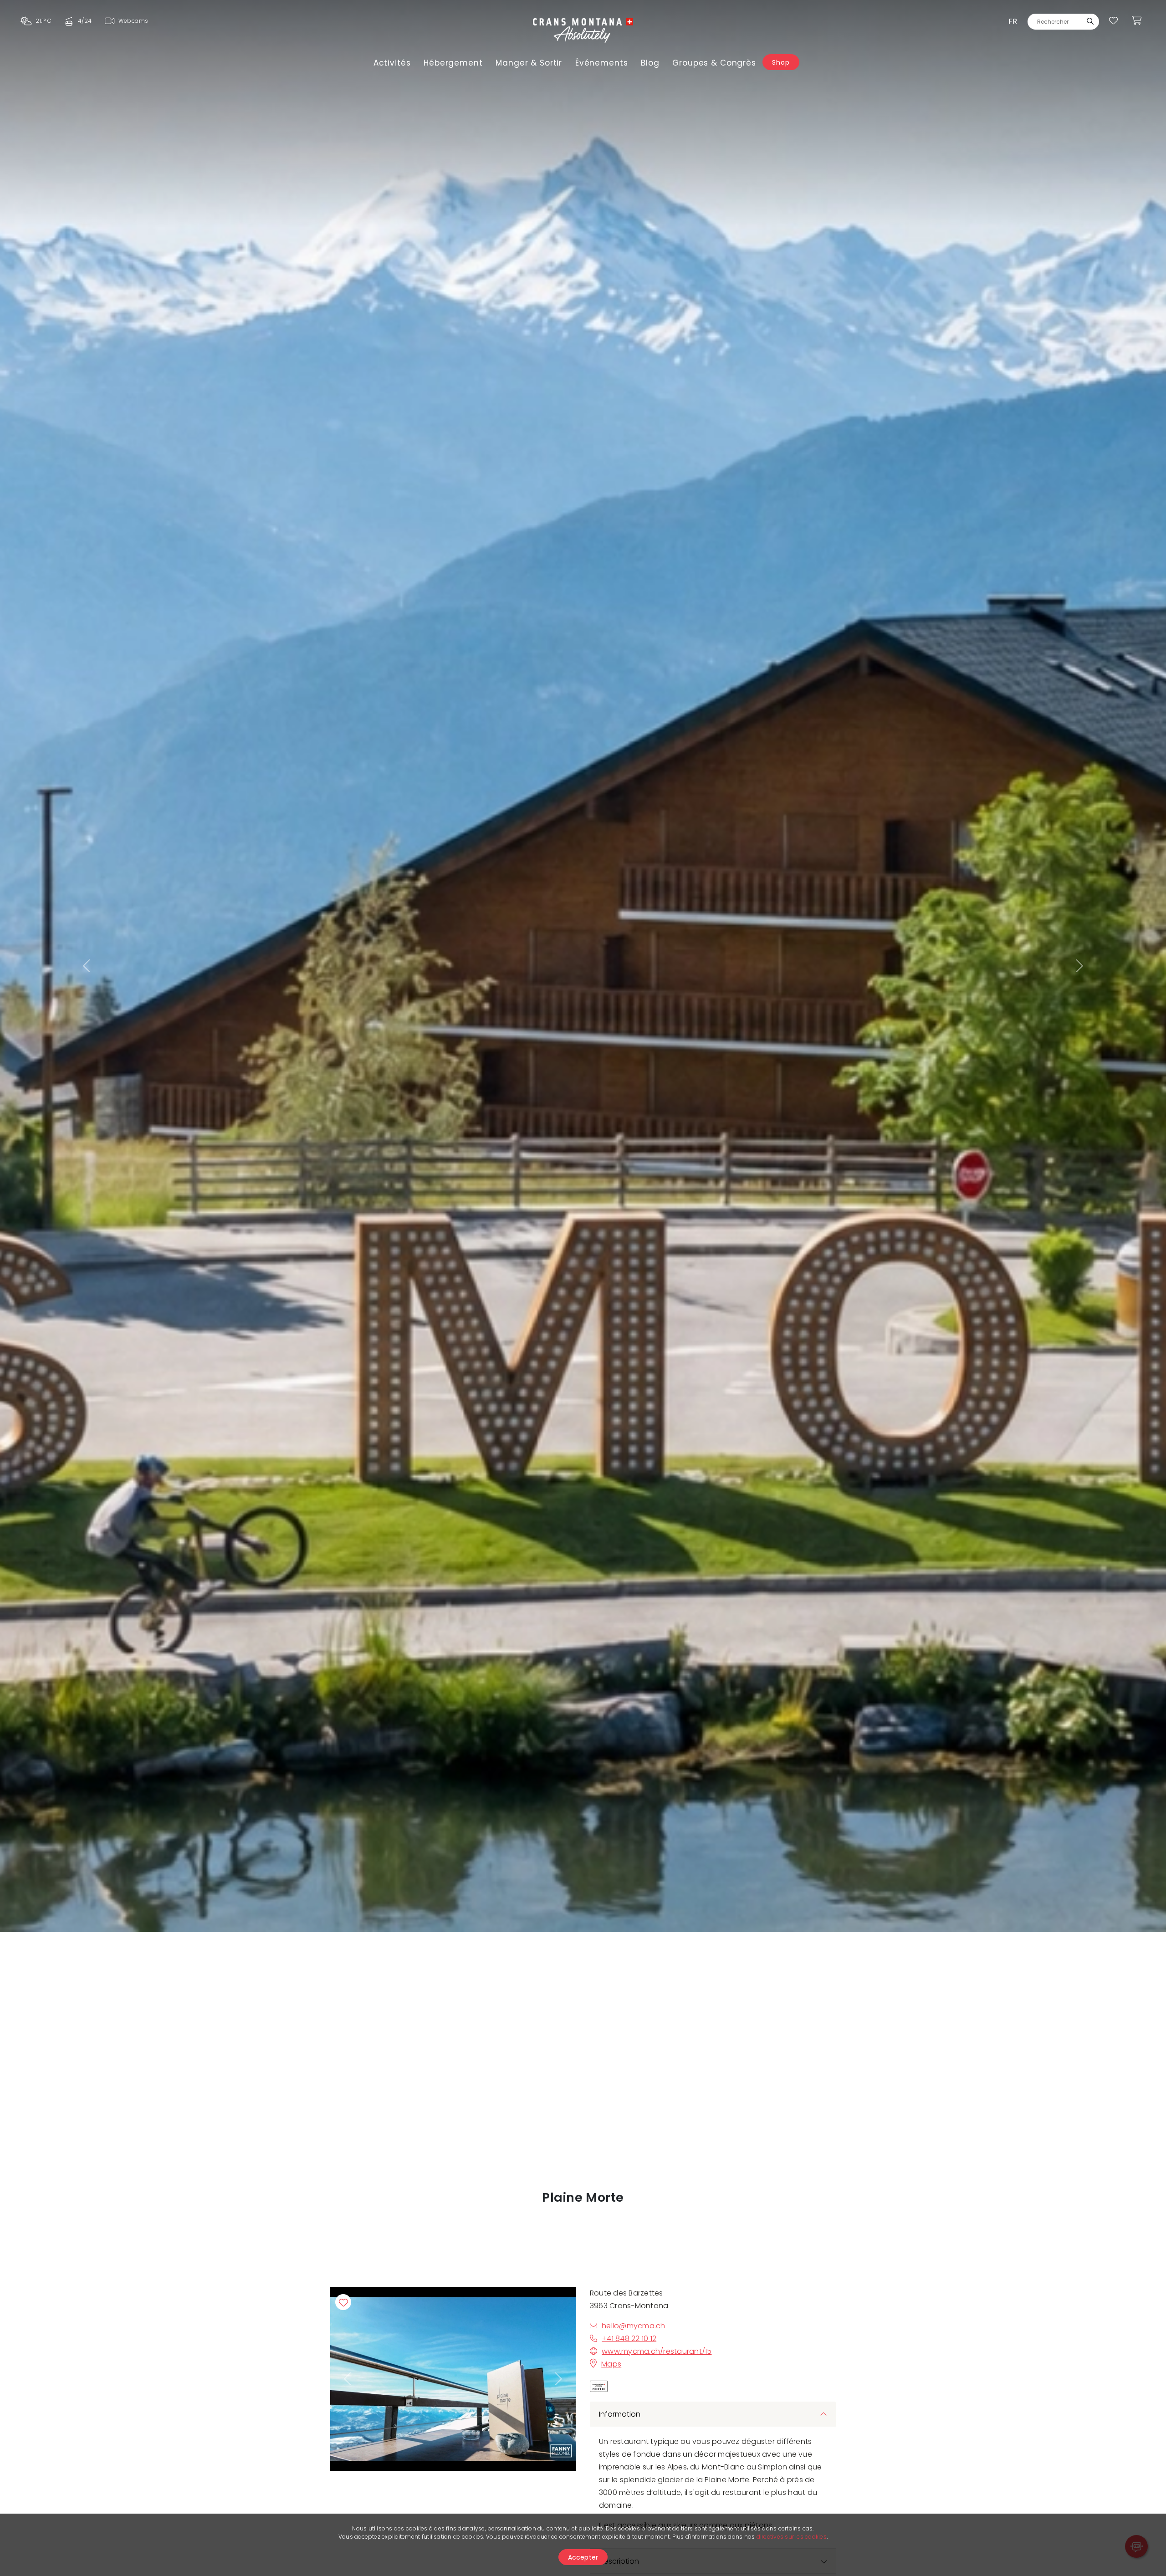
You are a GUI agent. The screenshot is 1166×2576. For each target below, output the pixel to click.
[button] (87, 966)
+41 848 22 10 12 (629, 2339)
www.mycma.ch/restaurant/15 (657, 2351)
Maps (611, 2364)
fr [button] (1013, 21)
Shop (781, 62)
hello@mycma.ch (633, 2326)
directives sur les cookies (792, 2537)
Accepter (583, 2557)
